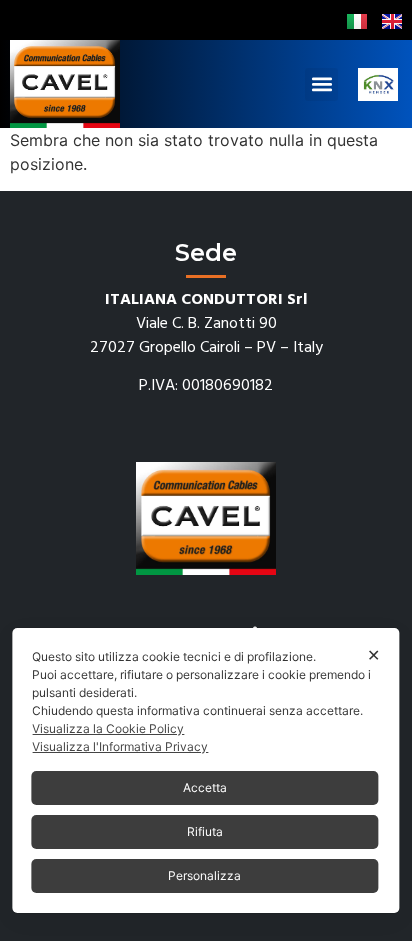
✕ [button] (373, 655)
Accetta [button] (205, 787)
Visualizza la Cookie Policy (108, 728)
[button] (321, 84)
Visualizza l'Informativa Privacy (120, 746)
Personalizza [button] (204, 875)
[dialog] (205, 770)
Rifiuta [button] (205, 831)
